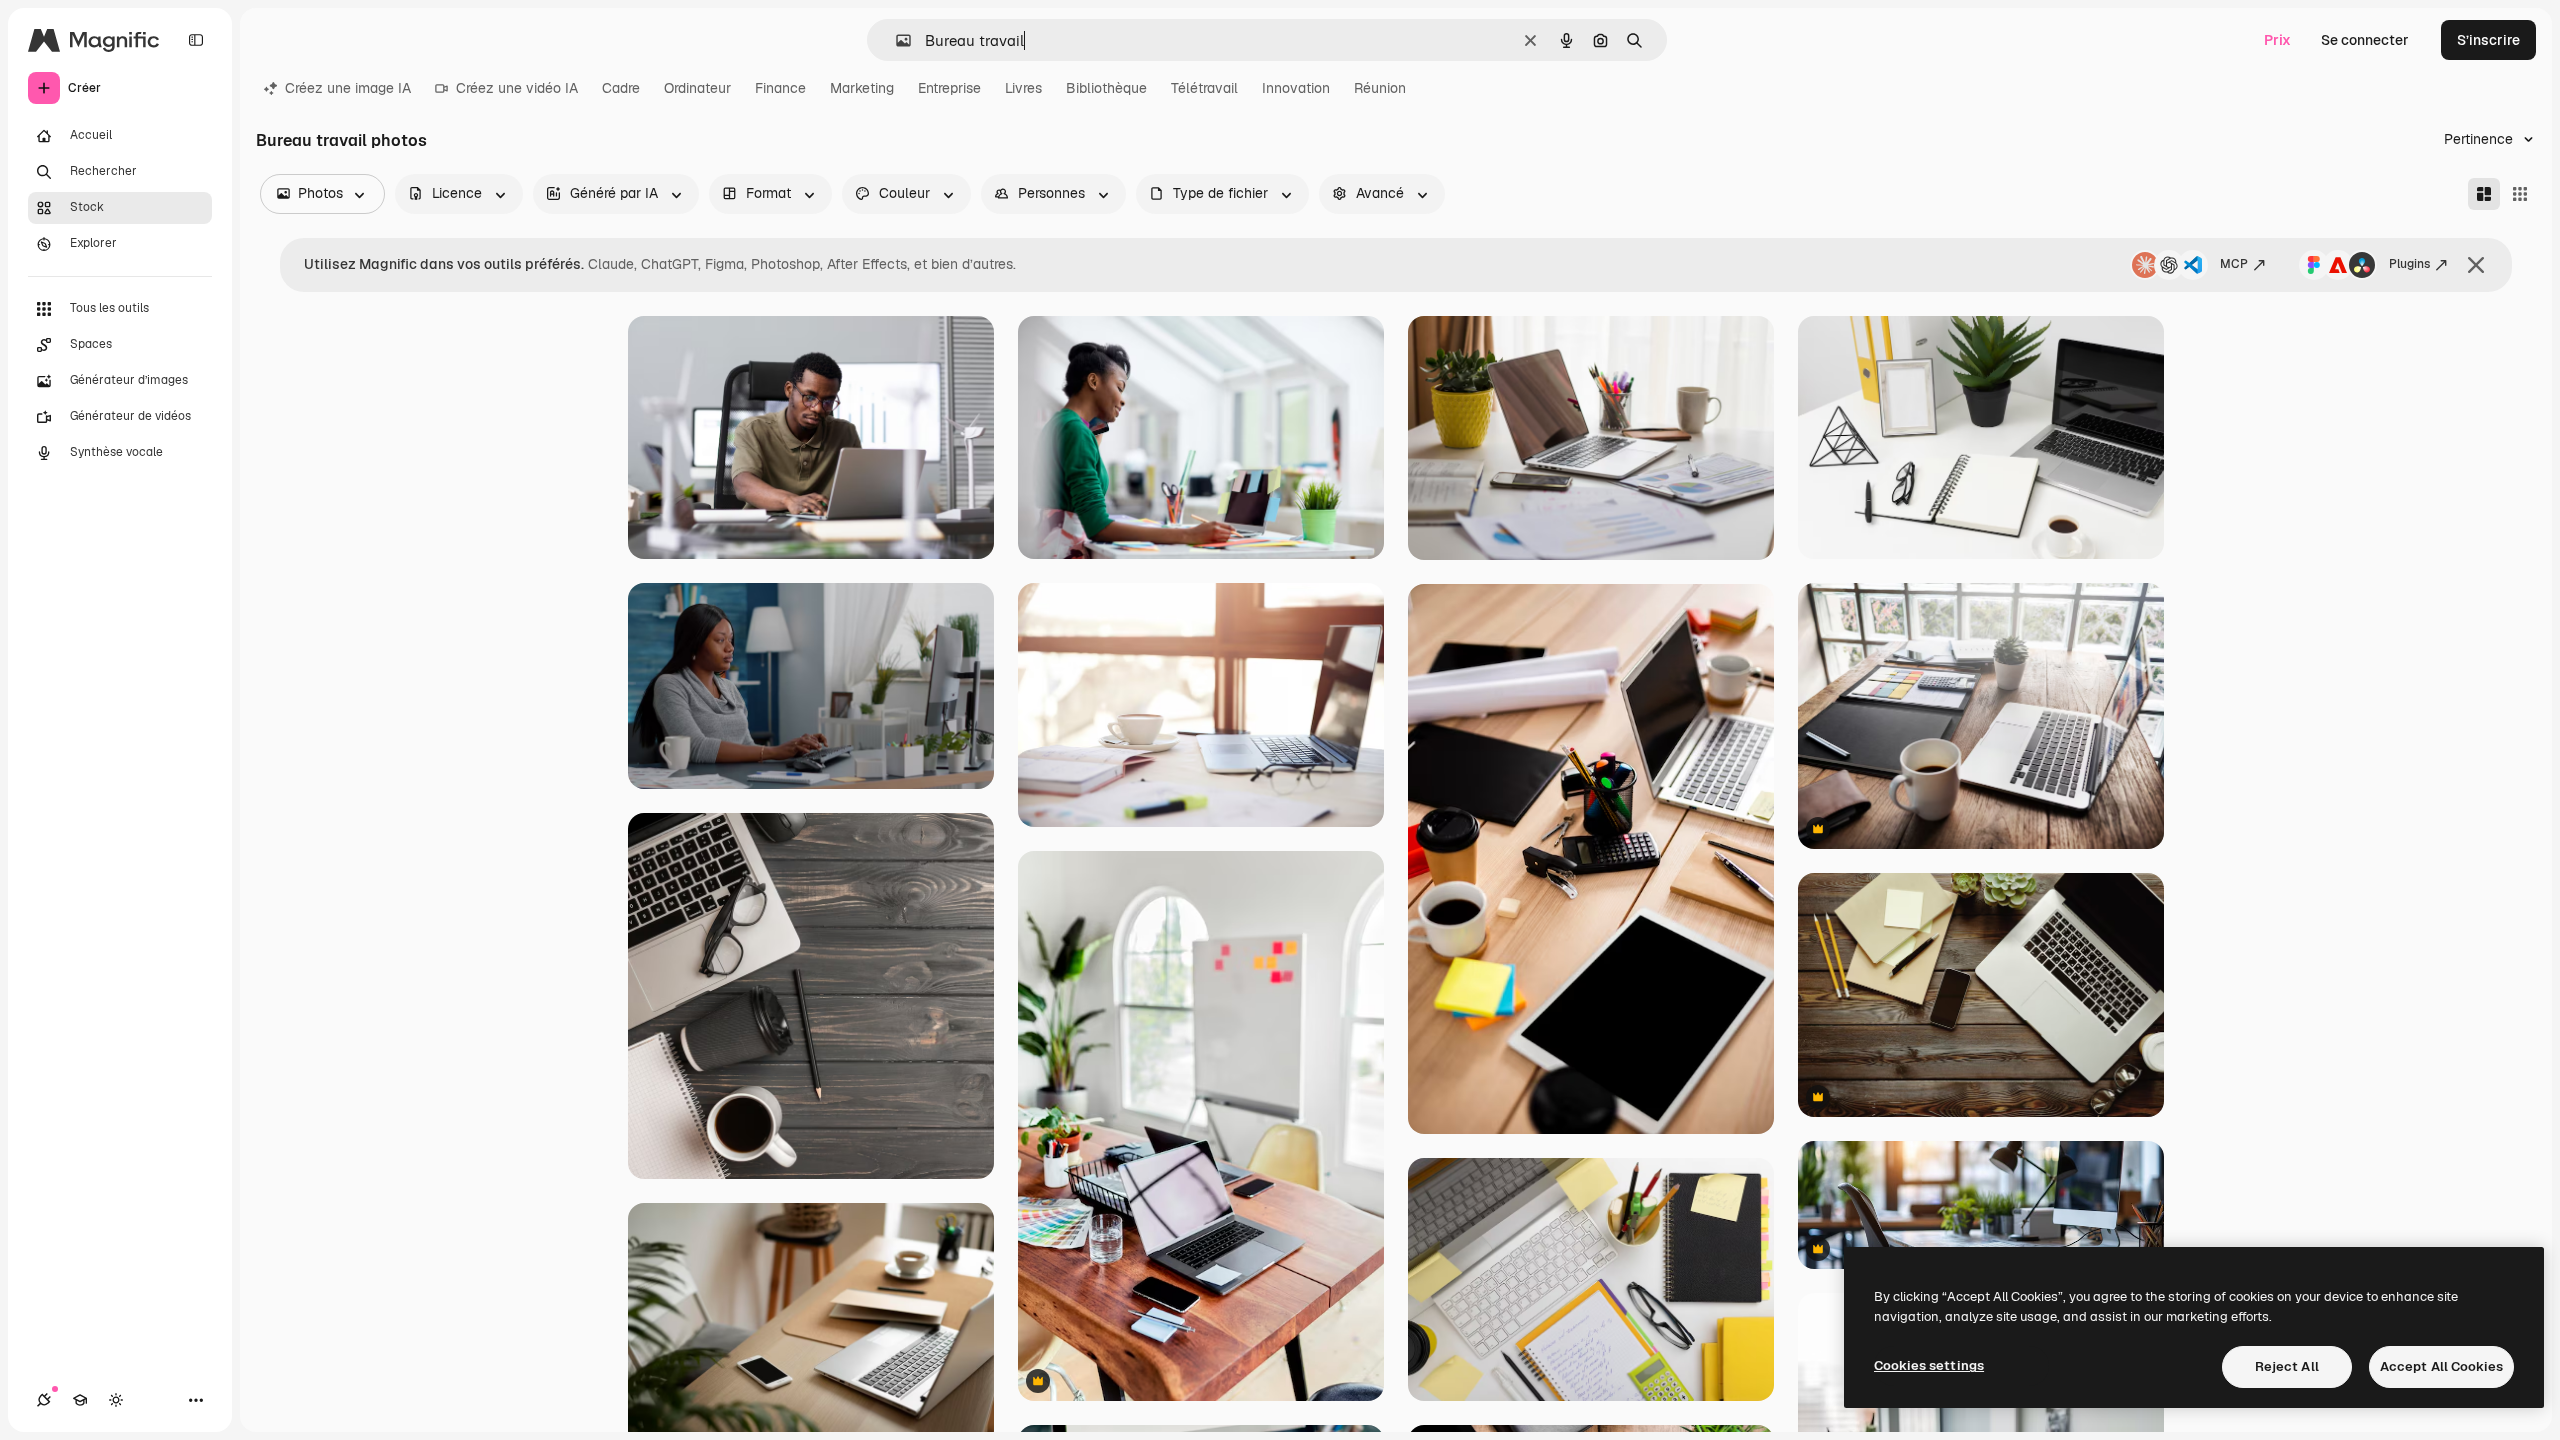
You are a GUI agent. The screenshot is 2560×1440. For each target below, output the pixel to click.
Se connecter (2365, 40)
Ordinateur (697, 88)
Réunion (1380, 88)
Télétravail (1204, 88)
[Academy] (80, 1400)
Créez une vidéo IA (517, 88)
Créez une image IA (348, 88)
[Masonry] (2484, 194)
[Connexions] (44, 1400)
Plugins (2409, 264)
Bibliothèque (1106, 88)
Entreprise (949, 88)
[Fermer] (2476, 265)
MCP (2234, 264)
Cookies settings (1929, 1365)
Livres (1023, 88)
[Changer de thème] (116, 1400)
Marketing (862, 88)
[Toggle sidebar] (196, 40)
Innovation (1296, 88)
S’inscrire (2488, 40)
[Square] (2520, 194)
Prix (2277, 40)
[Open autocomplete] (895, 40)
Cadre (621, 88)
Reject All (2287, 1366)
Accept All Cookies (2441, 1366)
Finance (780, 88)
